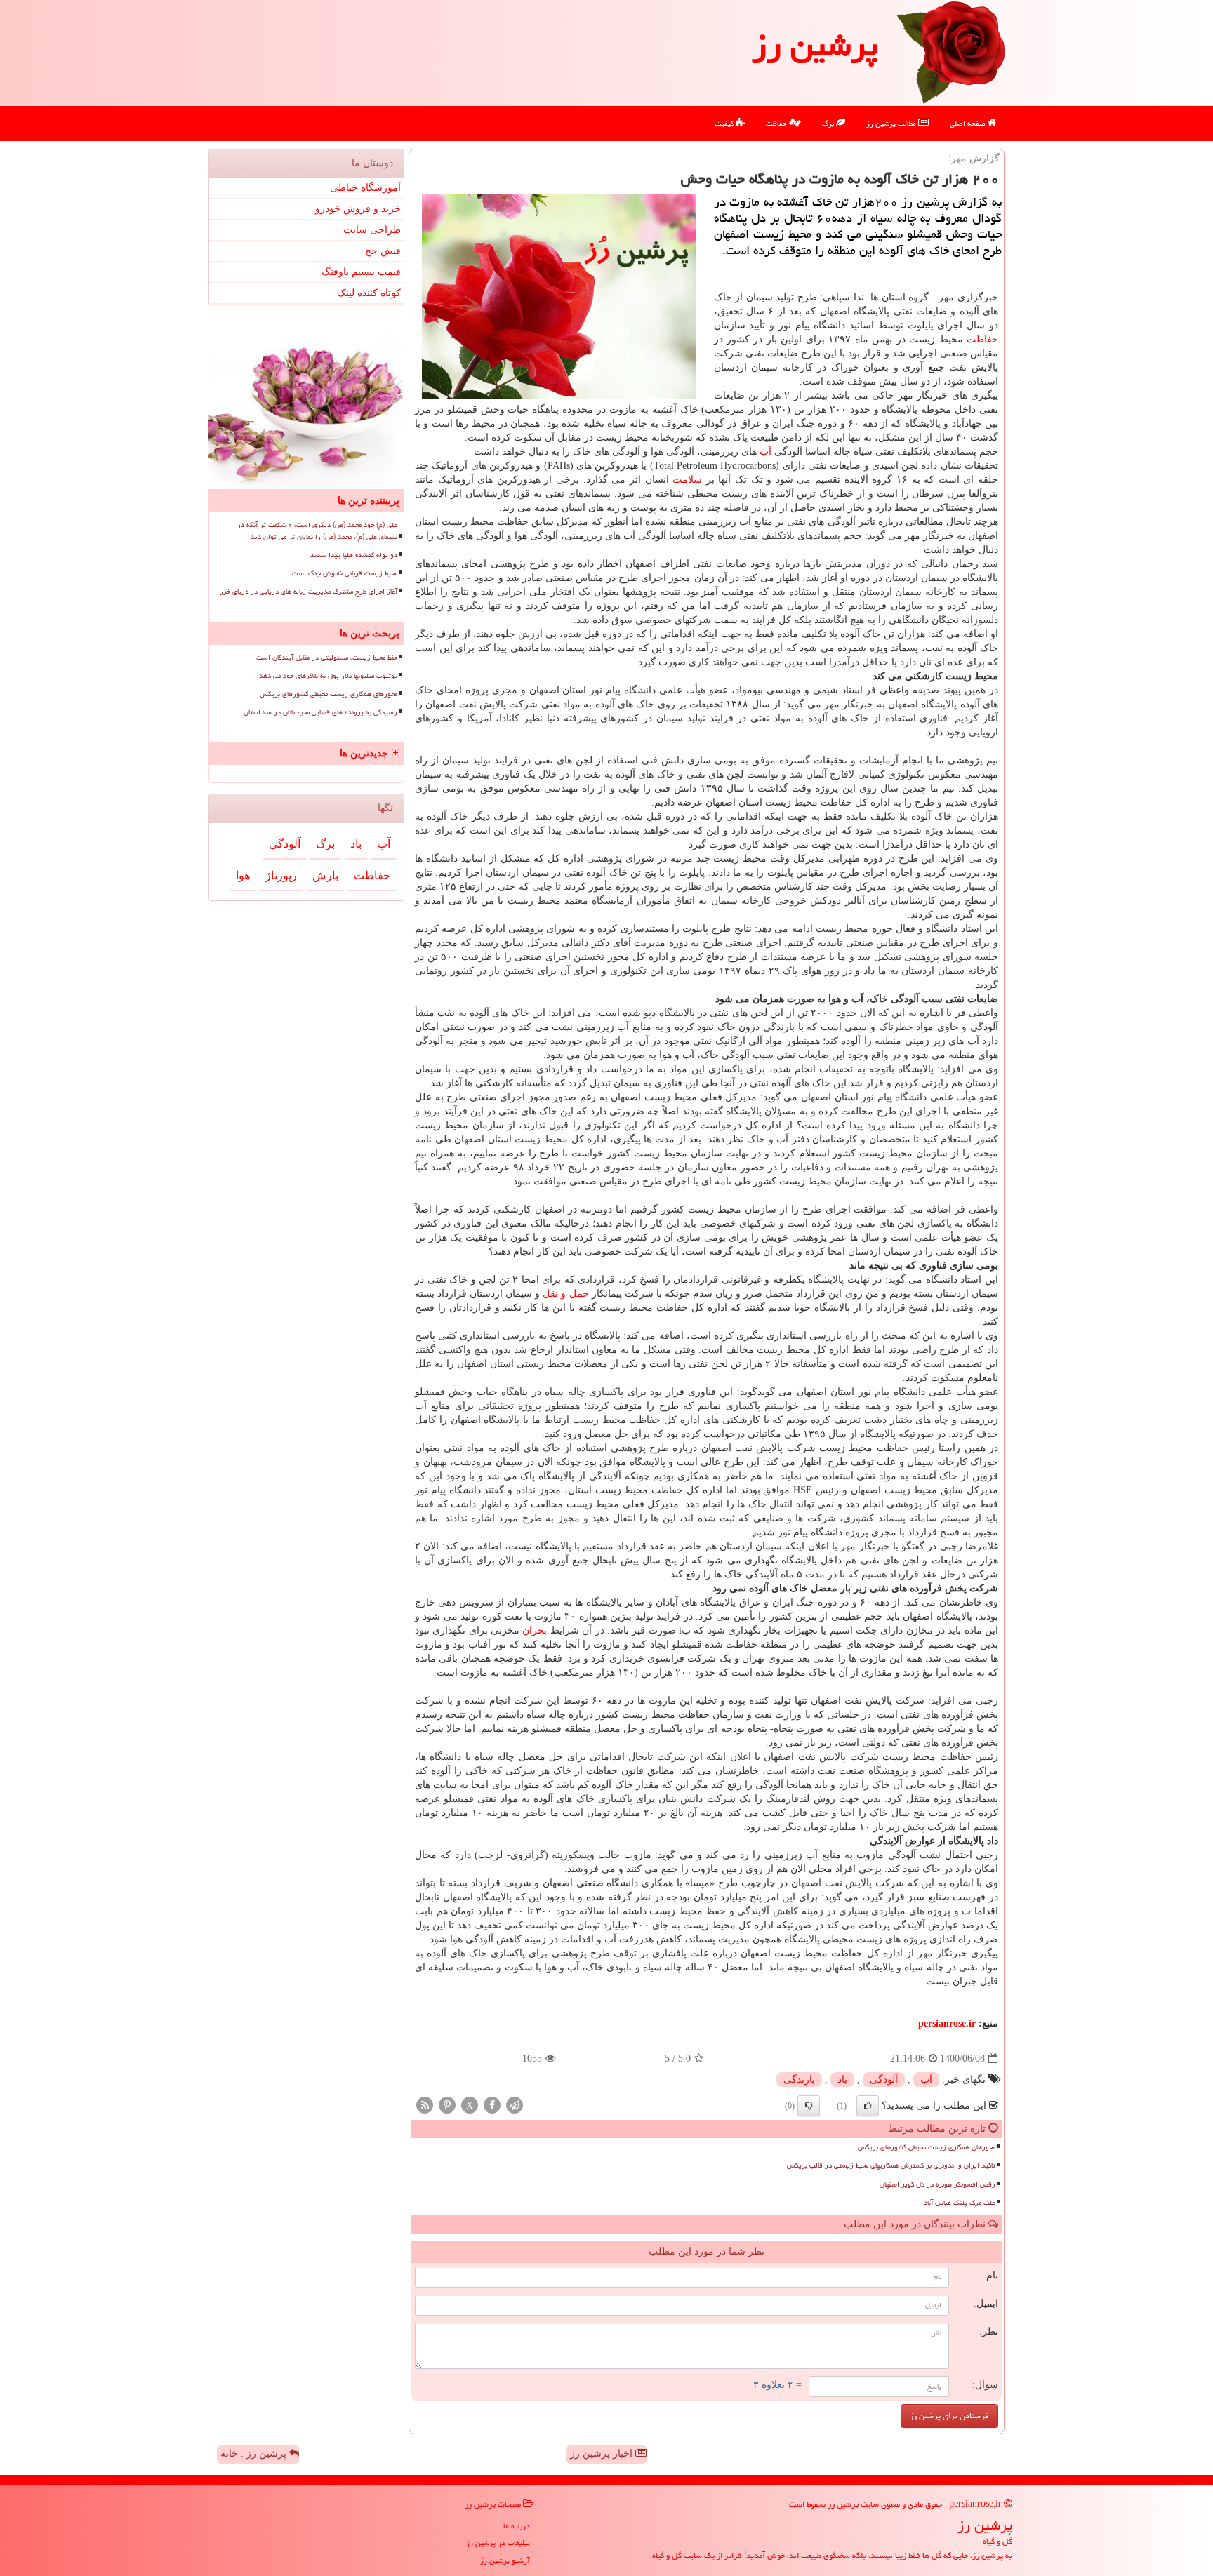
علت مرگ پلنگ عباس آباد (960, 2203)
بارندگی (799, 2080)
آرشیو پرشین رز (505, 2560)
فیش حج (383, 251)
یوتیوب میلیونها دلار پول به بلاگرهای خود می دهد (328, 676)
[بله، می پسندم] (868, 2106)
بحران (535, 1630)
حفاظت (777, 123)
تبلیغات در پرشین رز (498, 2543)
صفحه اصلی (969, 123)
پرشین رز (815, 45)
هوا (243, 875)
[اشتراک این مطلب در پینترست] (447, 2105)
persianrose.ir (947, 2023)
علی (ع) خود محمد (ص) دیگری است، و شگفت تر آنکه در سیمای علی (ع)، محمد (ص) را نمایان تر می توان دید (317, 531)
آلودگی (884, 2080)
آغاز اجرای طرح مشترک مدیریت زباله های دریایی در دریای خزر (309, 592)
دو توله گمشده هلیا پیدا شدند (354, 555)
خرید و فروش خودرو (358, 209)
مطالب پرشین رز (892, 123)
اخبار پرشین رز (603, 2454)
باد (842, 2080)
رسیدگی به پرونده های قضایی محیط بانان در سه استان (320, 712)
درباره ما (517, 2526)
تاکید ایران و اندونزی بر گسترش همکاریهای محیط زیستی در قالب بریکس (891, 2165)
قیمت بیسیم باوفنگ (361, 272)
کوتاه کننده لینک (369, 293)
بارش (325, 875)
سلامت (687, 480)
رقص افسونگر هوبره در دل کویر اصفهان (937, 2184)
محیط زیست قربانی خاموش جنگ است (345, 573)
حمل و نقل (565, 1294)
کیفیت (725, 123)
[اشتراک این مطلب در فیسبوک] (492, 2105)
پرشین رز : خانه (255, 2454)
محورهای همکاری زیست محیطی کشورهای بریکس (927, 2147)
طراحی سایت (372, 230)
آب (765, 452)
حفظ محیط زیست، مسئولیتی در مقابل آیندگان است (327, 658)
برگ (829, 123)
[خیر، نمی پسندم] (809, 2106)
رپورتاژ (281, 875)
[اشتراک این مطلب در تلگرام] (515, 2105)
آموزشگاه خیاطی (365, 188)
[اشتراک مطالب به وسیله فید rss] (425, 2105)
